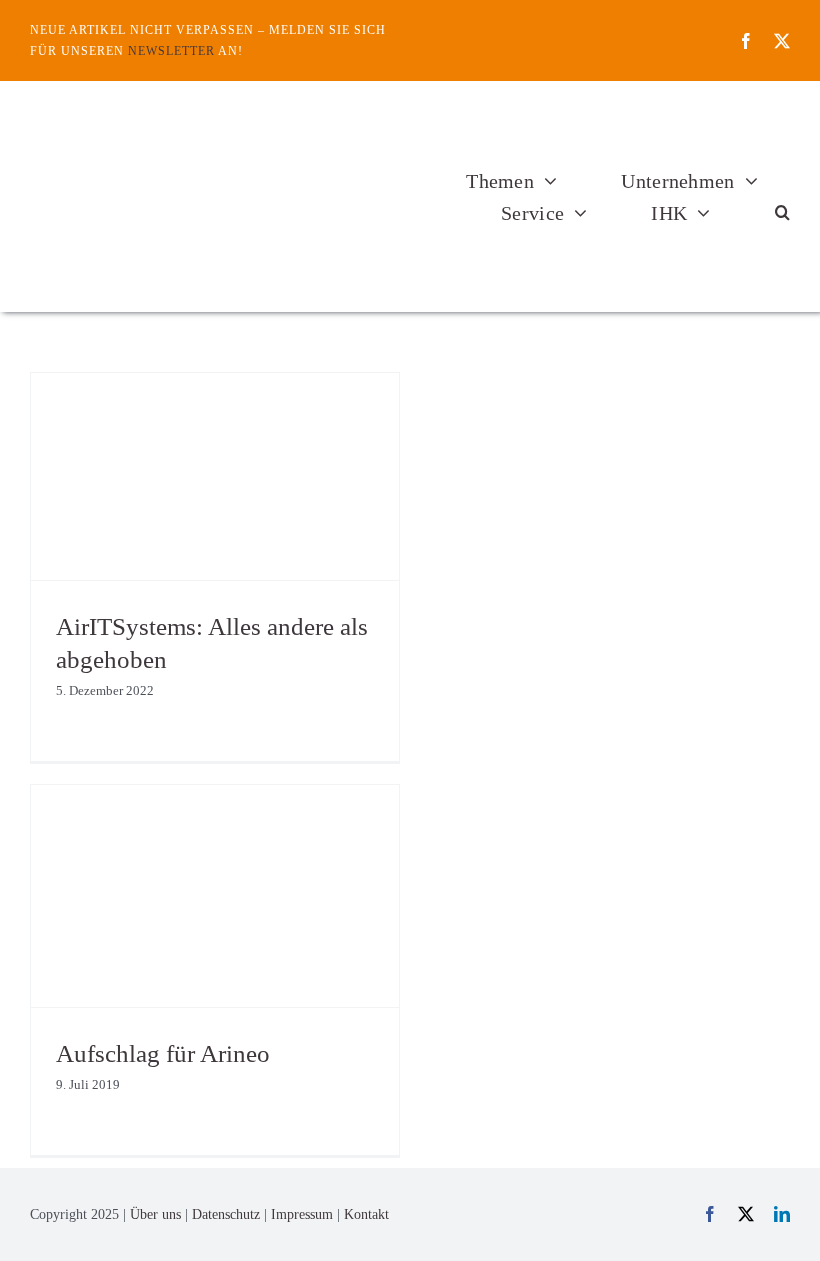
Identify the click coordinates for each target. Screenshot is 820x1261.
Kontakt (366, 1214)
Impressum (302, 1214)
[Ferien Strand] (182, 118)
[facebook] (746, 41)
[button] (782, 213)
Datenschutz (226, 1214)
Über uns (155, 1214)
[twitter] (782, 41)
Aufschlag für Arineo (163, 1053)
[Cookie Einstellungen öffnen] (44, 1235)
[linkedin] (782, 1214)
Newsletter (171, 51)
